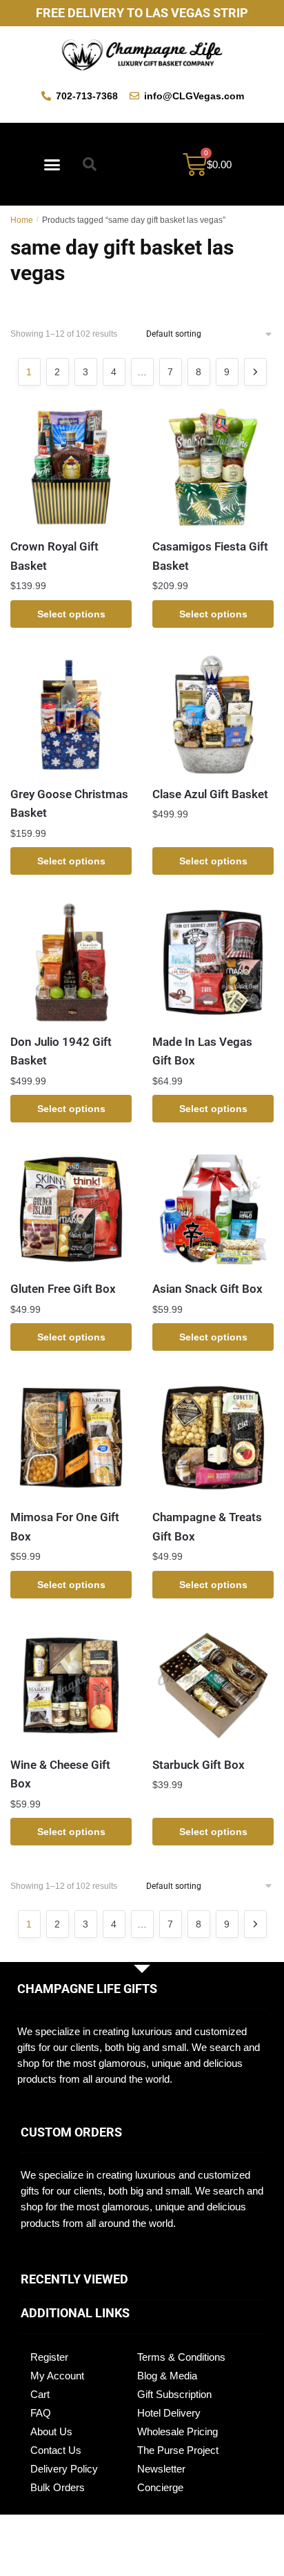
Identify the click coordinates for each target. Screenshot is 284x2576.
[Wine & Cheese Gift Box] (71, 1685)
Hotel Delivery (169, 2413)
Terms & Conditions (181, 2357)
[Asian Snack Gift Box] (213, 1209)
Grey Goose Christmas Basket (69, 804)
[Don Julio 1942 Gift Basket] (71, 962)
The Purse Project (178, 2450)
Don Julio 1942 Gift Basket (61, 1051)
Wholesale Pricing (177, 2431)
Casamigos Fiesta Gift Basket (210, 556)
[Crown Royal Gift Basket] (71, 467)
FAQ (41, 2413)
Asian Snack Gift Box (207, 1289)
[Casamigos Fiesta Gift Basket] (213, 467)
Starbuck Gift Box (199, 1765)
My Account (57, 2376)
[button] (52, 164)
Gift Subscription (174, 2394)
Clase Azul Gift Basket (210, 794)
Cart (40, 2394)
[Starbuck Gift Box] (213, 1685)
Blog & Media (167, 2376)
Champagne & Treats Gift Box (207, 1527)
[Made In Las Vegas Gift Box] (213, 962)
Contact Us (56, 2450)
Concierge (160, 2487)
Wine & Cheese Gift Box (60, 1774)
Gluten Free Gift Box (63, 1289)
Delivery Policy (64, 2469)
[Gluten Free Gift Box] (71, 1209)
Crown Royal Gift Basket (54, 556)
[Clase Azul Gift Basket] (213, 715)
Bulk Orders (58, 2487)
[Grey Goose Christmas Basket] (71, 715)
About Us (51, 2431)
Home (22, 220)
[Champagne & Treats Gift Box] (213, 1438)
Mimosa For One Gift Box (65, 1527)
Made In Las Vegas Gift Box (202, 1051)
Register (49, 2357)
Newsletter (161, 2469)
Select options (71, 614)
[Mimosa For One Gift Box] (71, 1438)
